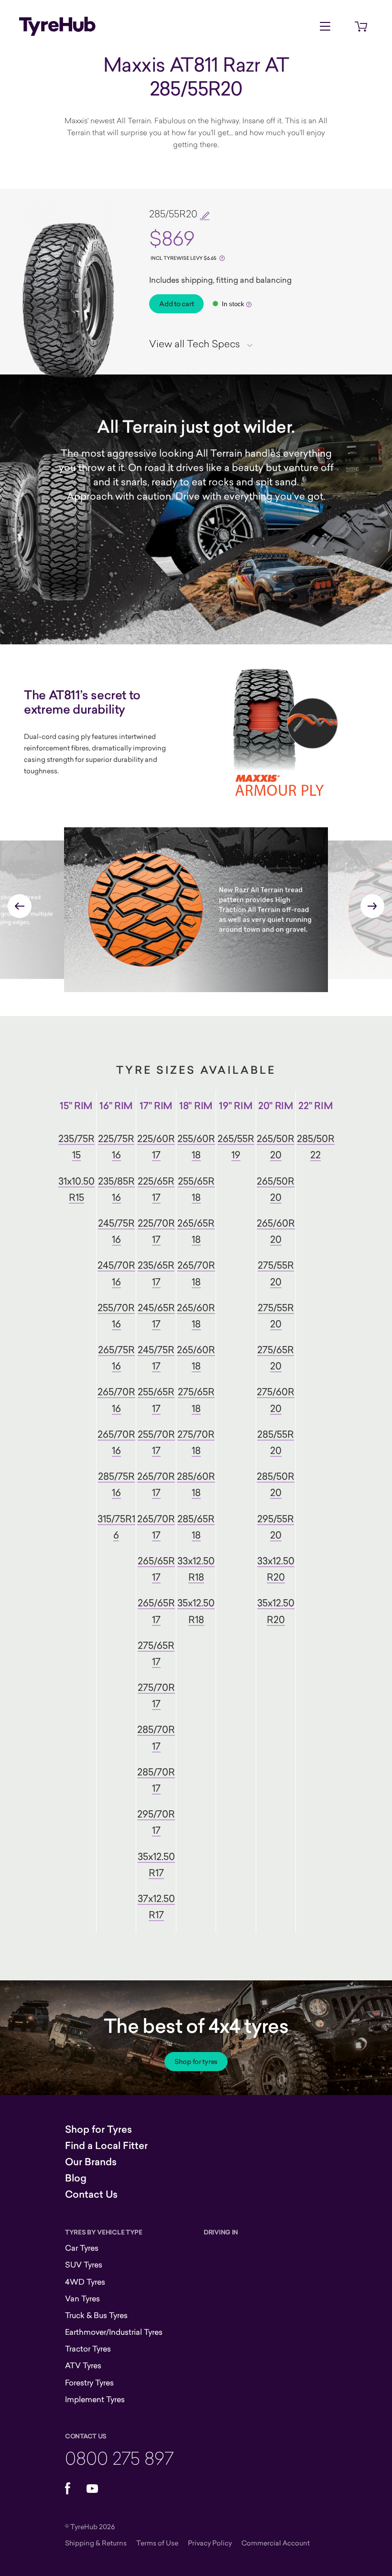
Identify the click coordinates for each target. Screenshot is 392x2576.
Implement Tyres (95, 2399)
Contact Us (91, 2194)
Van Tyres (82, 2298)
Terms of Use (157, 2543)
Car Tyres (82, 2248)
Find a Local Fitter (106, 2146)
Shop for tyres (196, 2062)
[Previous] (20, 906)
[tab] (204, 343)
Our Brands (91, 2162)
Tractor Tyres (88, 2349)
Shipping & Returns (96, 2543)
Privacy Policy (210, 2543)
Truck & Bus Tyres (96, 2315)
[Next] (372, 906)
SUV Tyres (84, 2265)
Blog (76, 2178)
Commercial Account (276, 2543)
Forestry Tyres (89, 2383)
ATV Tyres (83, 2365)
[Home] (57, 26)
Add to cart (176, 304)
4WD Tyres (85, 2282)
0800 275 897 (119, 2458)
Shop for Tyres (98, 2129)
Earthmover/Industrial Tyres (114, 2332)
